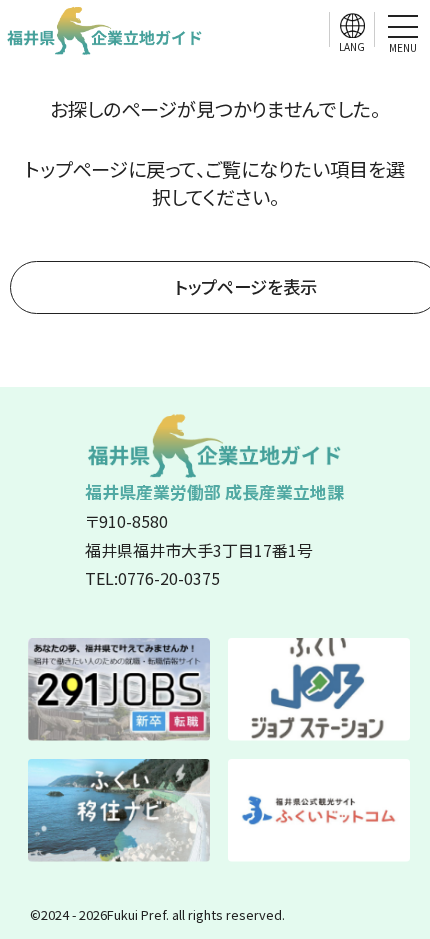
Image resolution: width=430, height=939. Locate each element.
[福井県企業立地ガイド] (105, 30)
